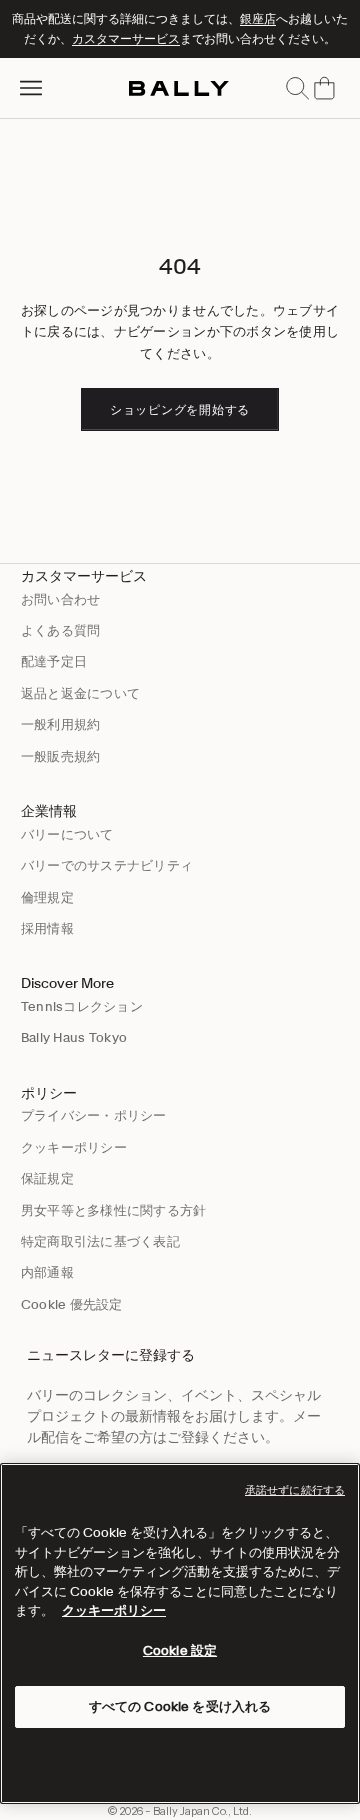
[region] (180, 1633)
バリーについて (67, 834)
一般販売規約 (61, 756)
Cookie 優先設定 (72, 1304)
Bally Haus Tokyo (74, 1037)
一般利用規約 (61, 724)
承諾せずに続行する (295, 1490)
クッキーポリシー (74, 1147)
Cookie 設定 (180, 1650)
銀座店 (258, 18)
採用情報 (47, 928)
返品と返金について (80, 693)
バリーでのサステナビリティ (107, 865)
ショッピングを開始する (180, 409)
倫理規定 (47, 897)
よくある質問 (61, 630)
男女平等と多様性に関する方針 (114, 1210)
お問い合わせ (61, 599)
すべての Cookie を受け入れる (180, 1706)
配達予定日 (54, 661)
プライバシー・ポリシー (94, 1115)
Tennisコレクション (82, 1006)
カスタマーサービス (126, 38)
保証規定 (47, 1178)
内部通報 (47, 1272)
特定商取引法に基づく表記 (100, 1241)
